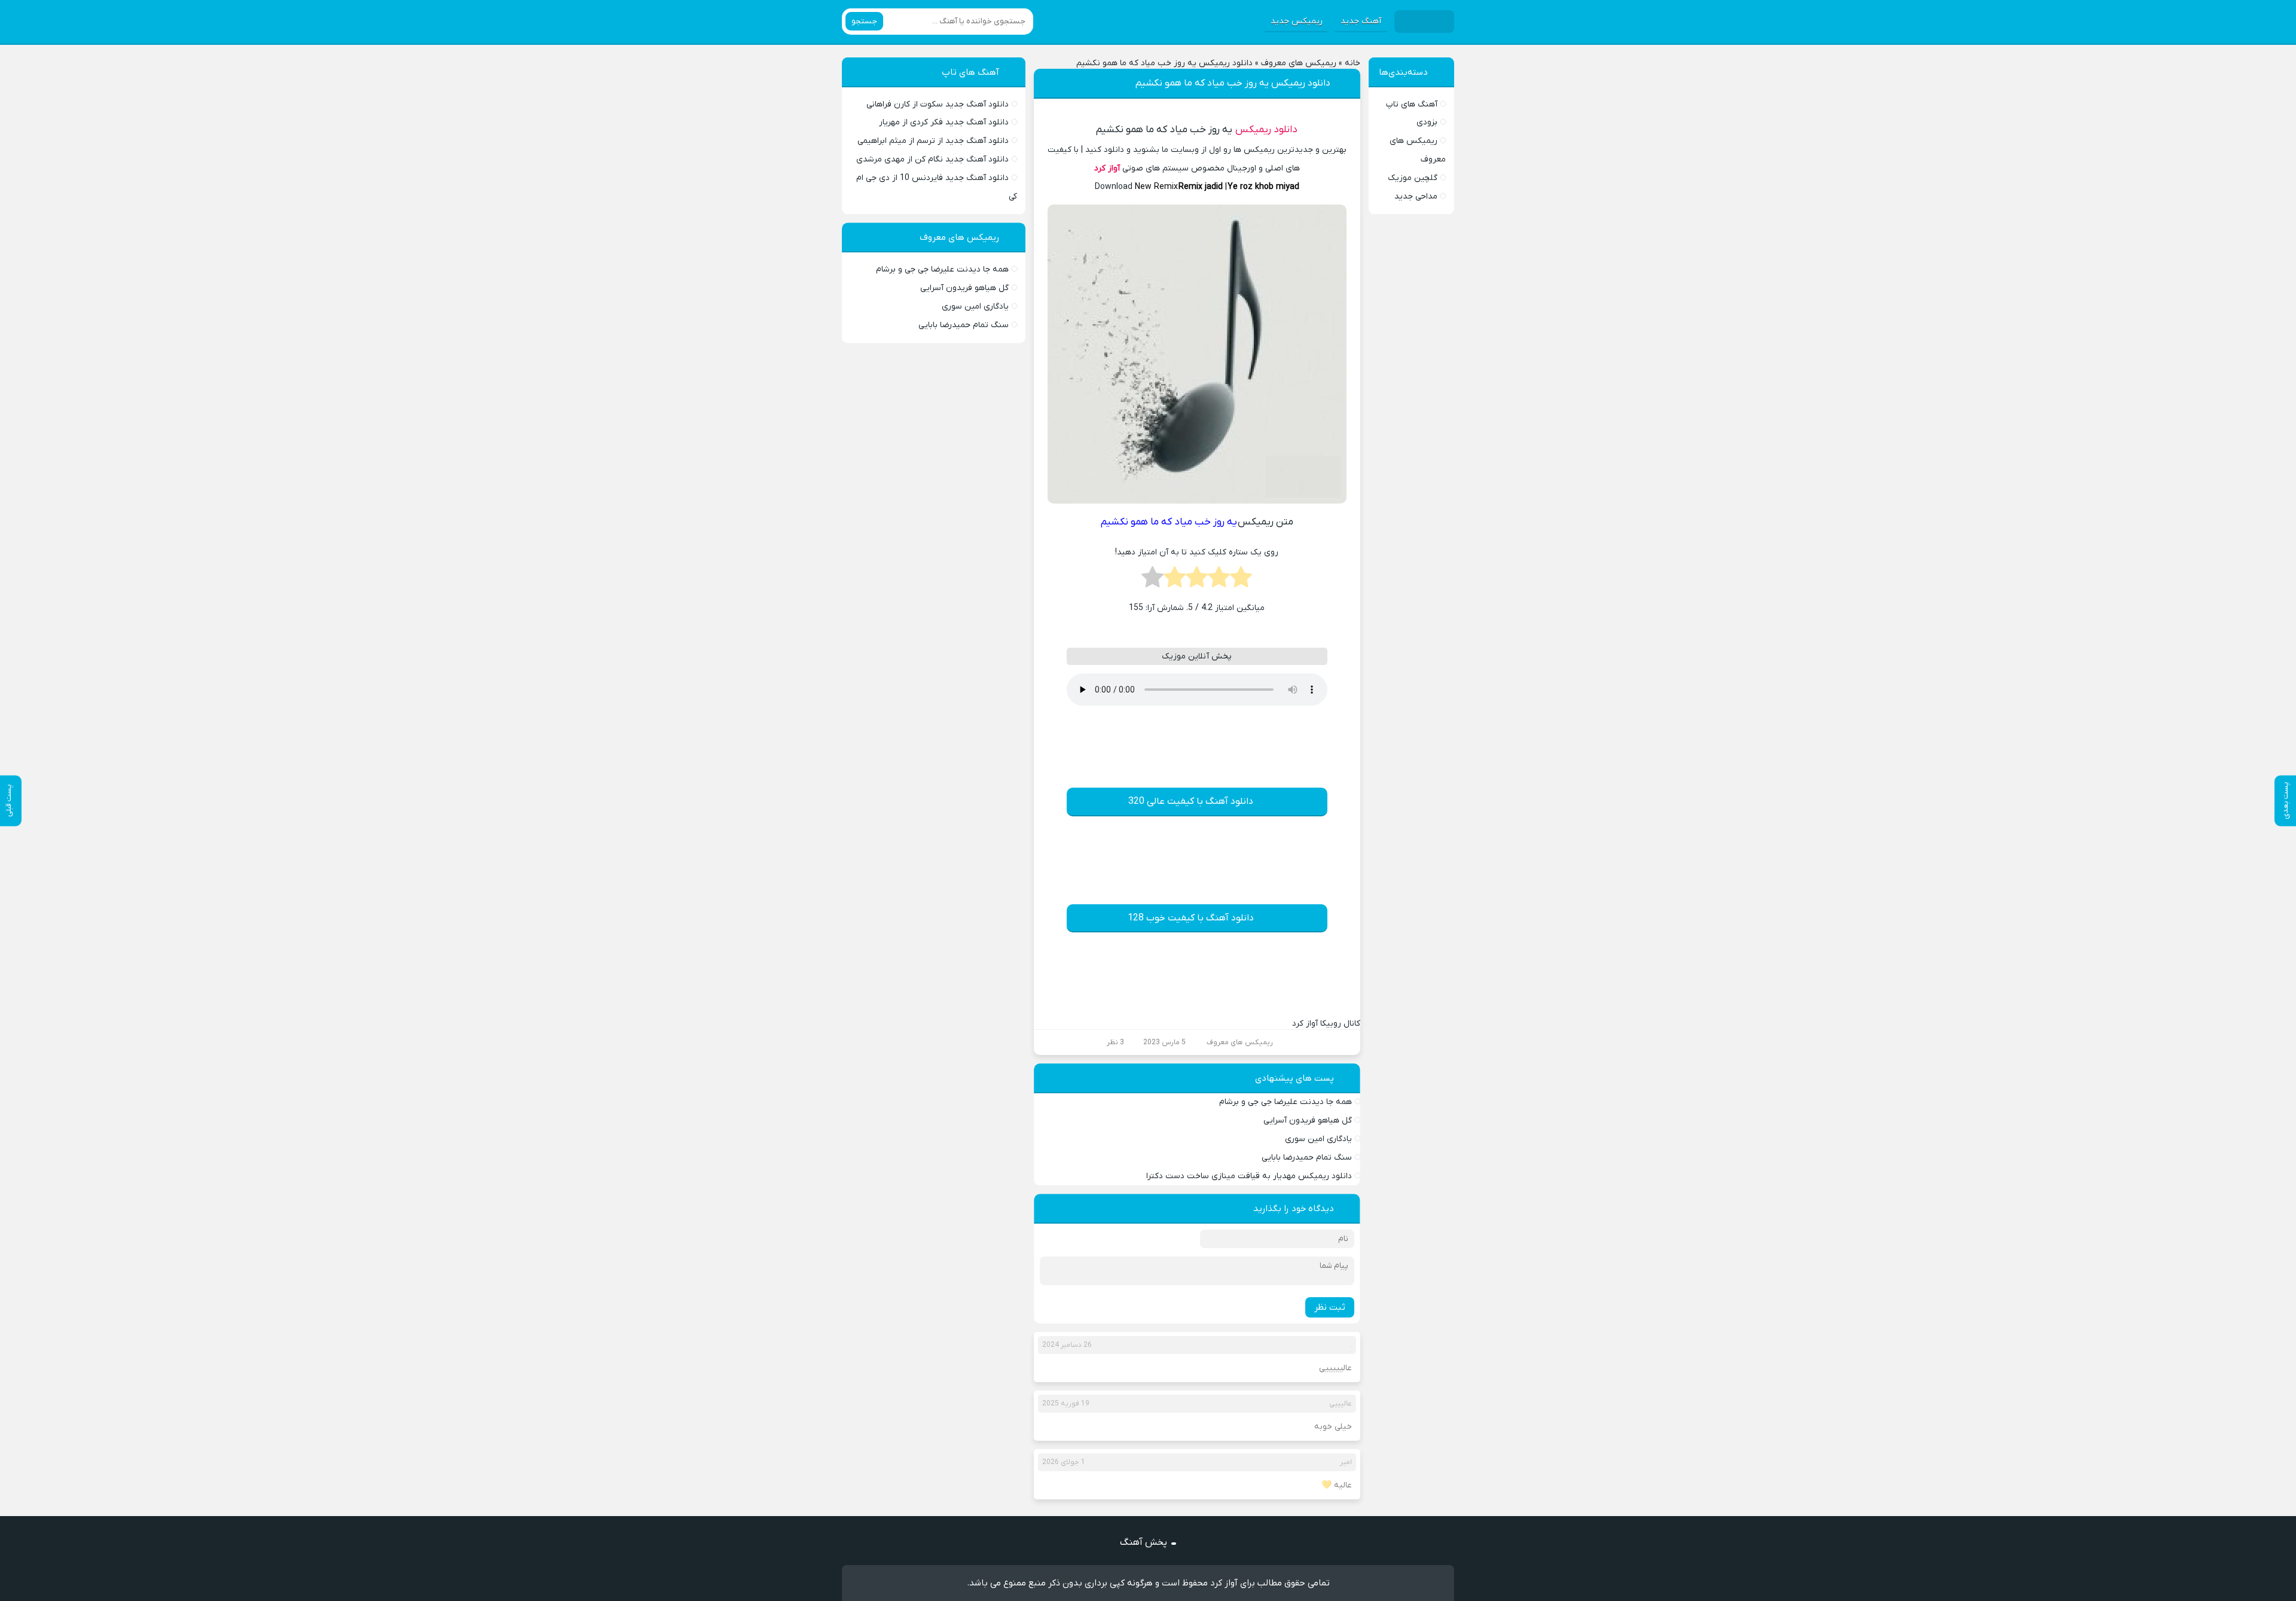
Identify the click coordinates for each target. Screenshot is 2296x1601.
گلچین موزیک (1413, 178)
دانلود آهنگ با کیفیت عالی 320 (1191, 801)
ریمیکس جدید (1297, 21)
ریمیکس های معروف (1299, 63)
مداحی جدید (1416, 196)
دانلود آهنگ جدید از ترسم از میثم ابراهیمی (933, 141)
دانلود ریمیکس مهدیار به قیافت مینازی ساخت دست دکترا (1249, 1176)
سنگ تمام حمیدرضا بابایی (1307, 1158)
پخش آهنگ (1144, 1542)
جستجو (864, 21)
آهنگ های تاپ (1412, 104)
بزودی (1427, 122)
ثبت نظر (1330, 1307)
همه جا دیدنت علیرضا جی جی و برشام (1286, 1102)
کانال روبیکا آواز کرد (1326, 1024)
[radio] (1241, 581)
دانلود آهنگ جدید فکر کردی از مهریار (944, 122)
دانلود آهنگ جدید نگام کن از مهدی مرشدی (932, 159)
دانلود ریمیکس (1266, 130)
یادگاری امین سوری (1318, 1139)
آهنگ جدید (1361, 21)
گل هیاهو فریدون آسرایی (1308, 1120)
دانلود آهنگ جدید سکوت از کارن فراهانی (938, 104)
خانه (1352, 63)
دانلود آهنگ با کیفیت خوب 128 (1191, 918)
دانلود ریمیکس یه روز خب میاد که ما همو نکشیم (1233, 83)
